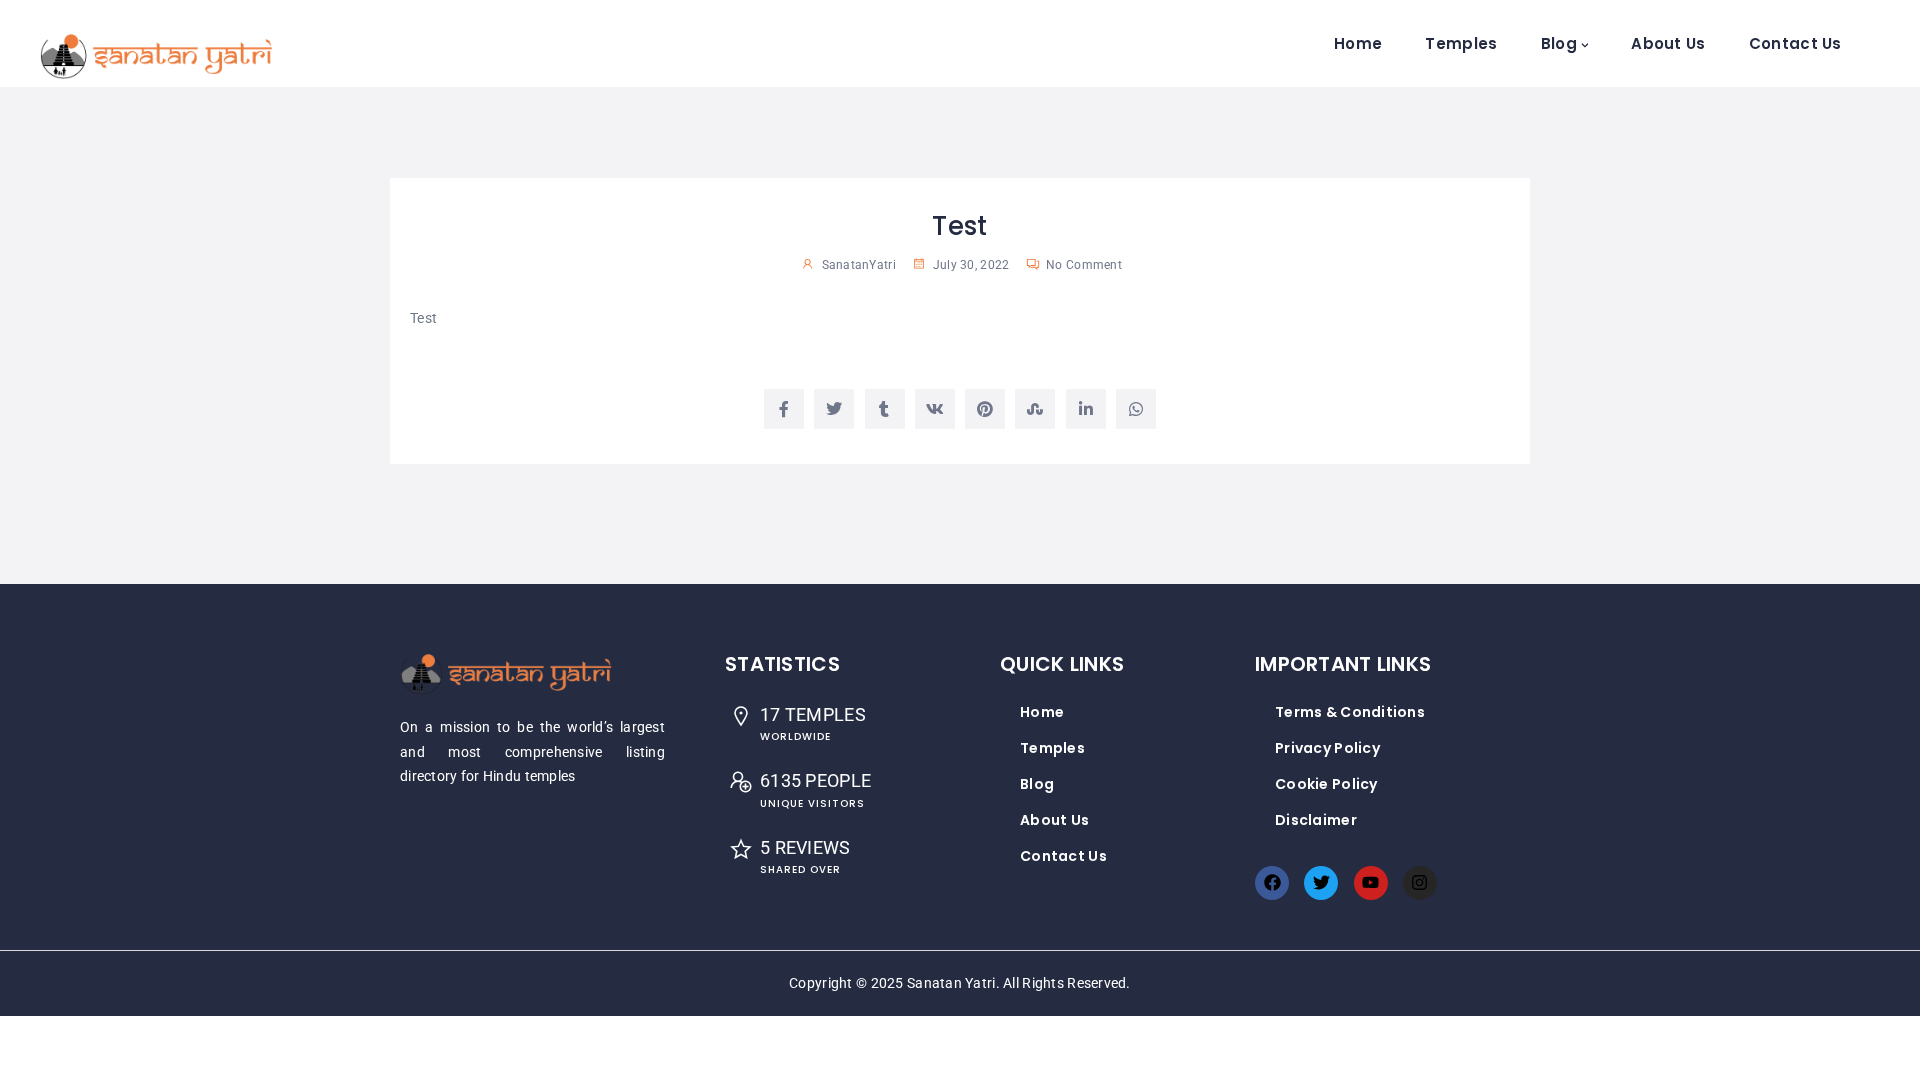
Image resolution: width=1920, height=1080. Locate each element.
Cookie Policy (1326, 784)
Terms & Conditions (1350, 712)
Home (1358, 43)
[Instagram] (1420, 883)
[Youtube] (1371, 883)
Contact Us (1795, 43)
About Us (1668, 43)
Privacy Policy (1327, 748)
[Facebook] (1272, 883)
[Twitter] (1321, 883)
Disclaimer (1316, 820)
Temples (1461, 43)
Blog (1559, 43)
